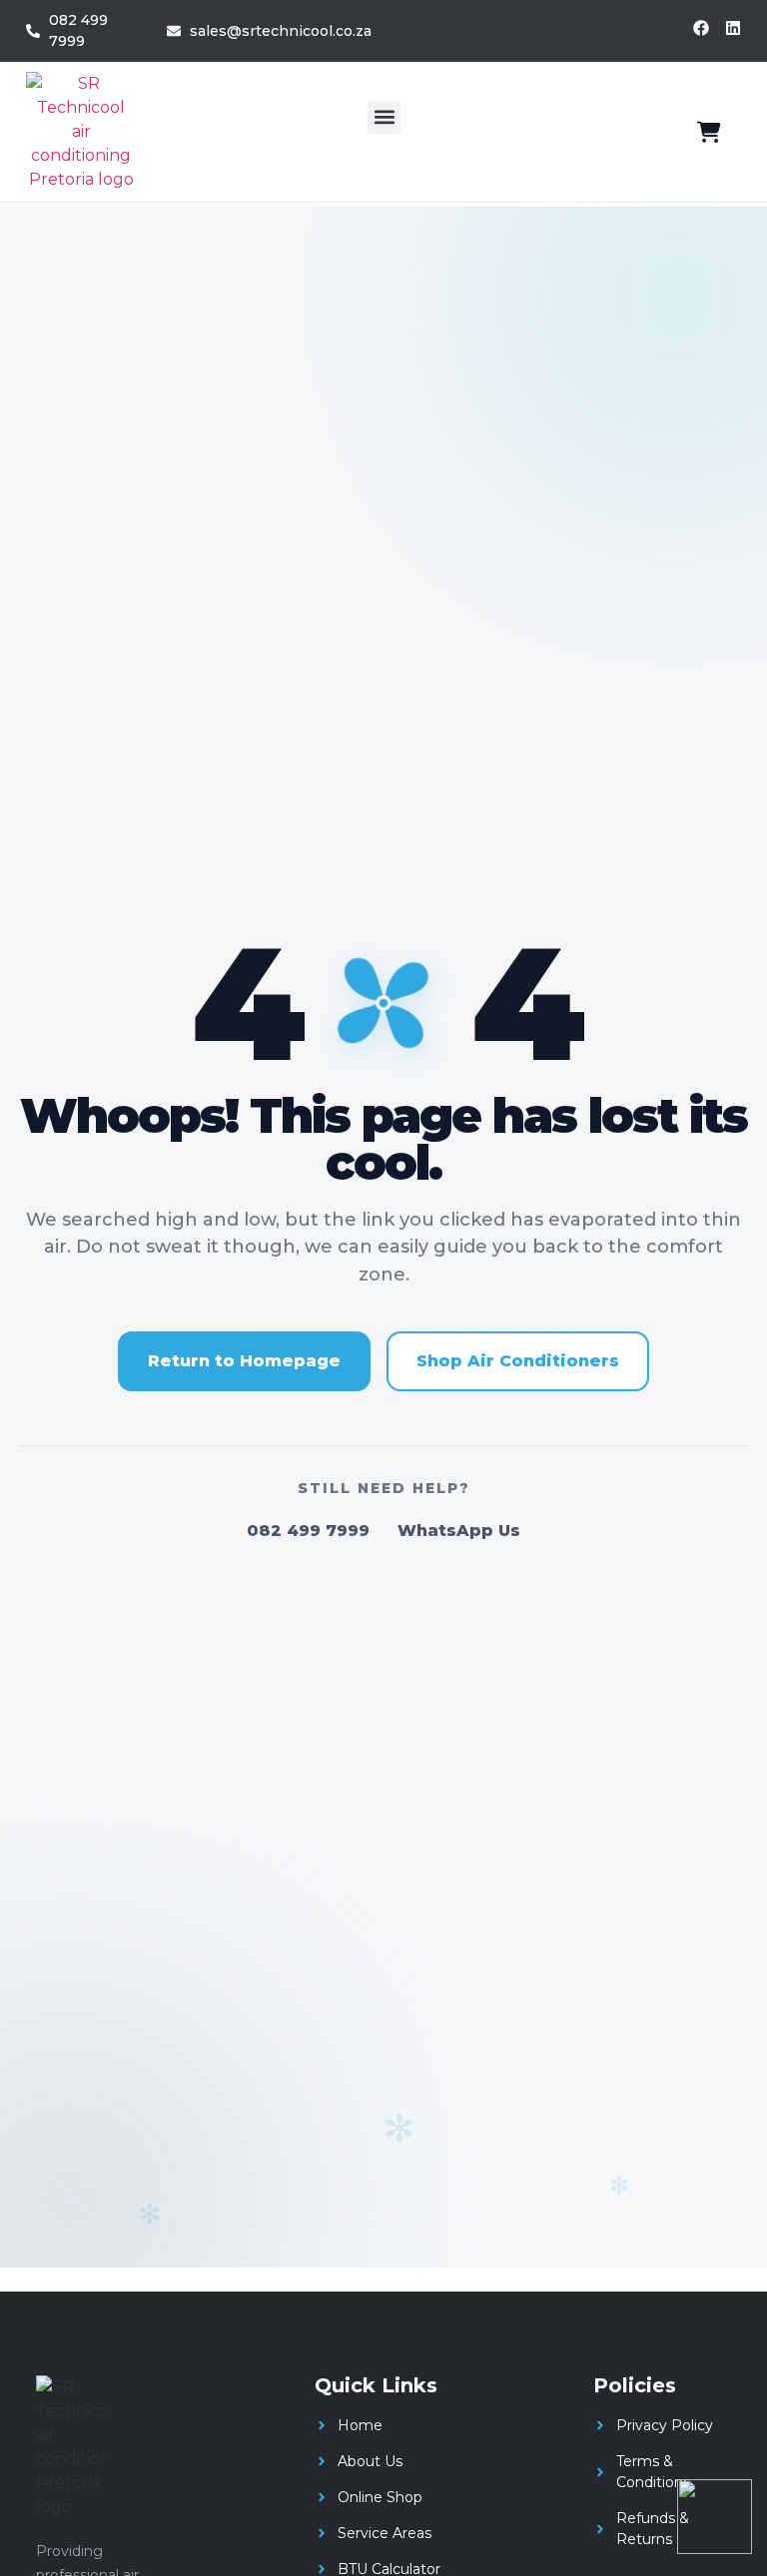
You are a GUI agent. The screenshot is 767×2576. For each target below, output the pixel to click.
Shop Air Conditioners (518, 1361)
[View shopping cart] (709, 132)
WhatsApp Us (459, 1531)
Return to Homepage (244, 1361)
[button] (384, 117)
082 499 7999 (308, 1531)
